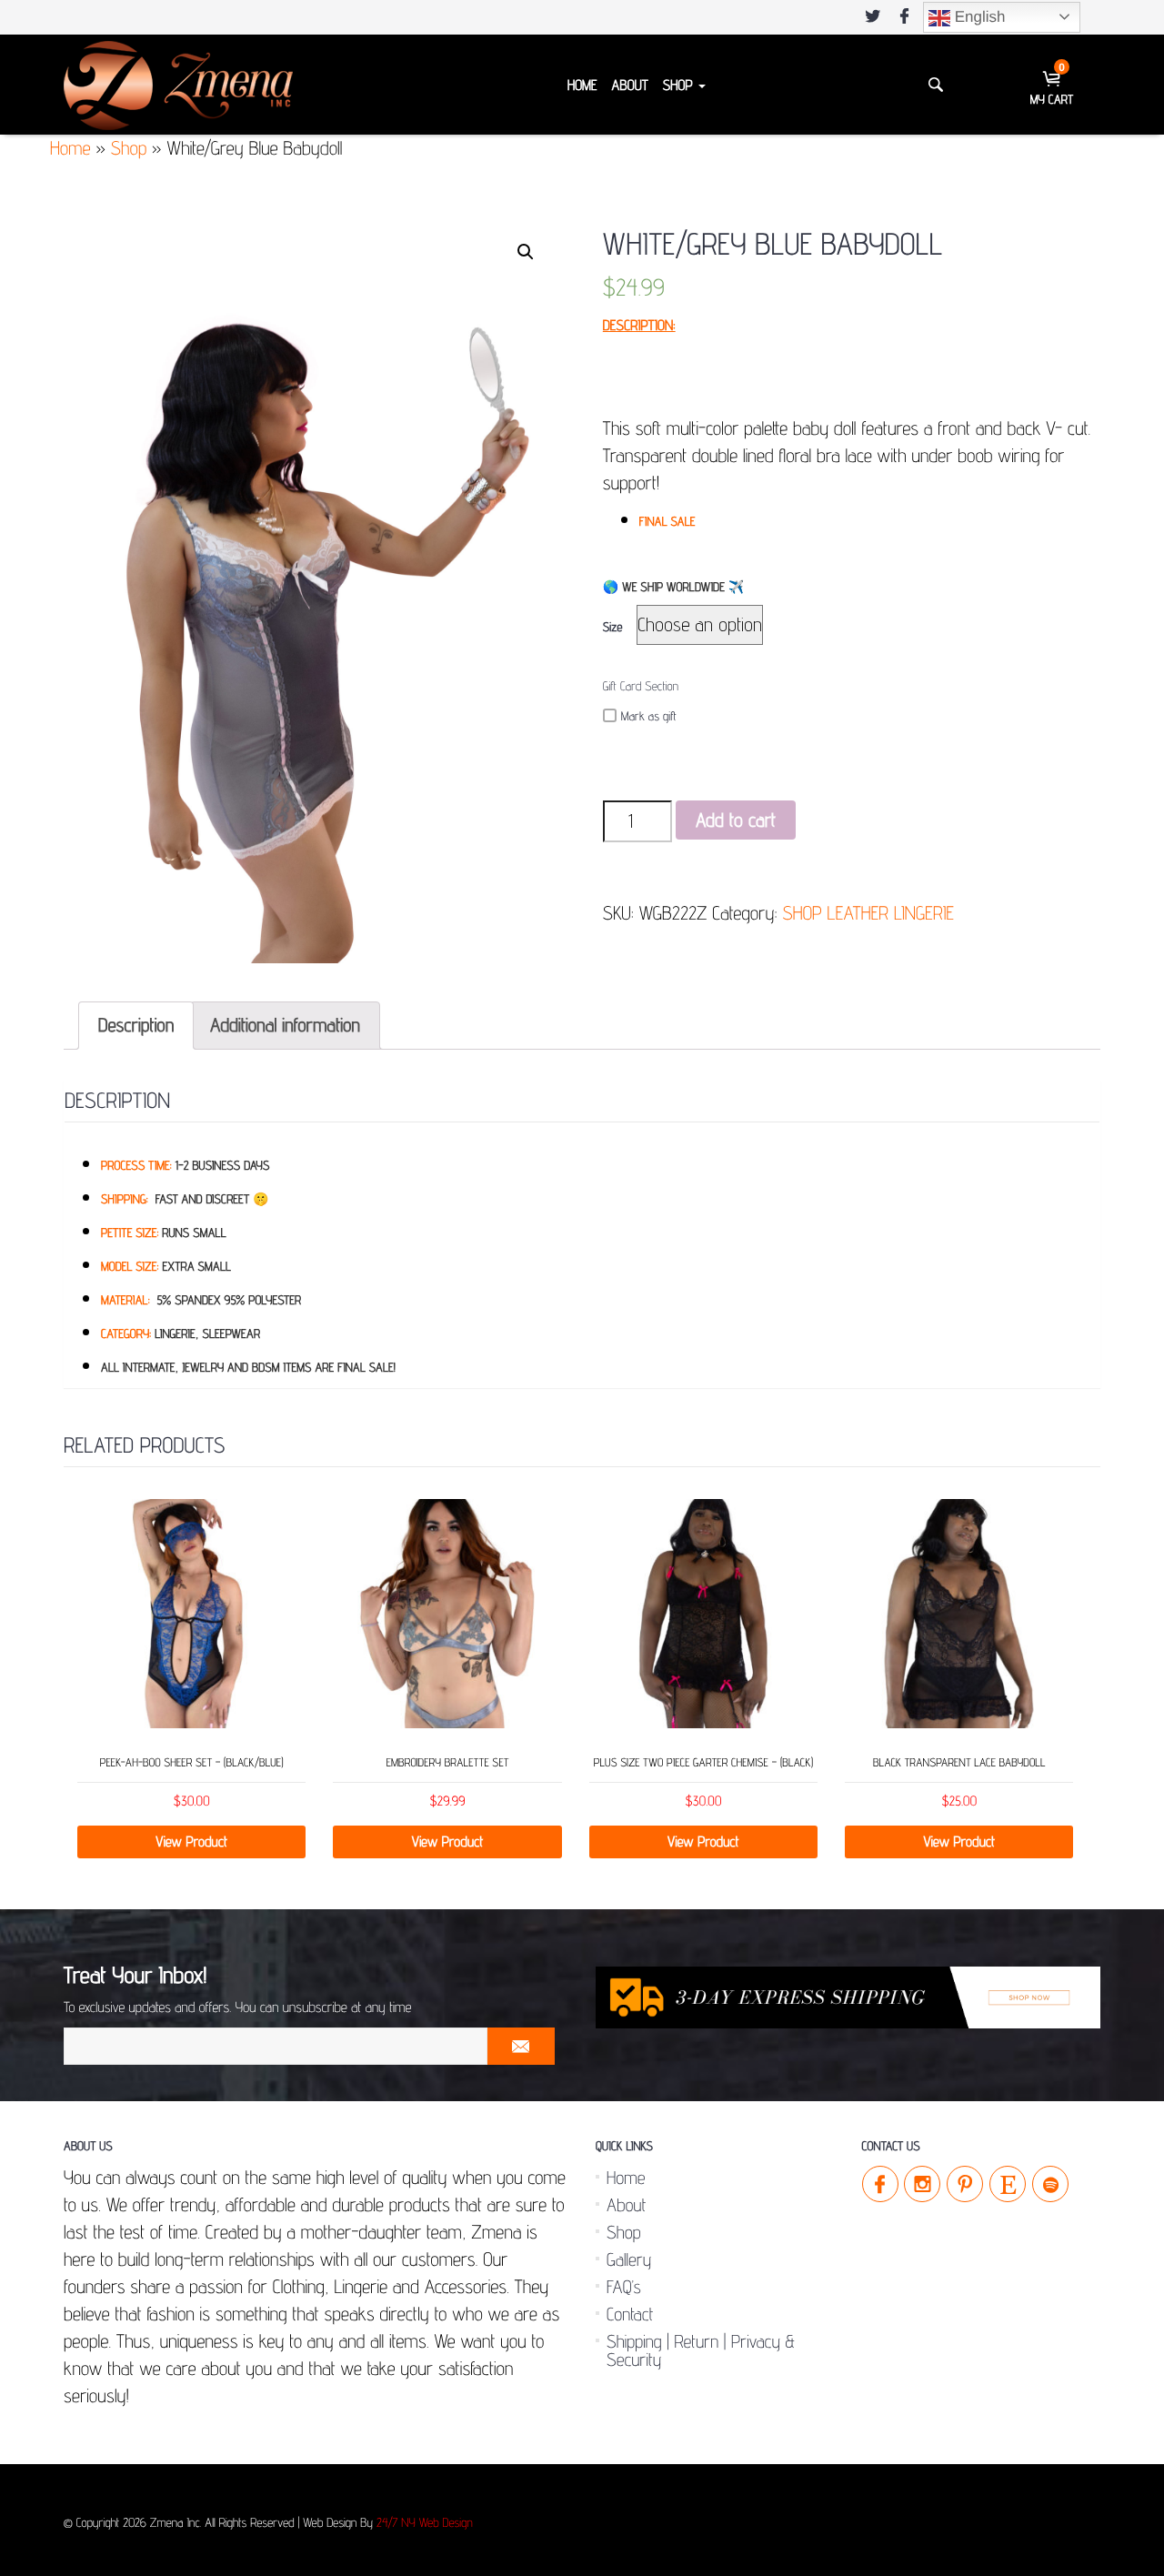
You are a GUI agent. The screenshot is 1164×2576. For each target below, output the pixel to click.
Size (613, 628)
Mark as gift (649, 717)
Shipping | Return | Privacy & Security (701, 2350)
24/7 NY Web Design (425, 2523)
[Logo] (178, 84)
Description (136, 1025)
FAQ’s (624, 2287)
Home (582, 85)
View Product (191, 1841)
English (978, 17)
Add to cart (736, 820)
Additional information (285, 1025)
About (629, 85)
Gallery (629, 2259)
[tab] (136, 1026)
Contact (630, 2314)
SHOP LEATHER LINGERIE (868, 913)
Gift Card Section (641, 687)
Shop (680, 85)
